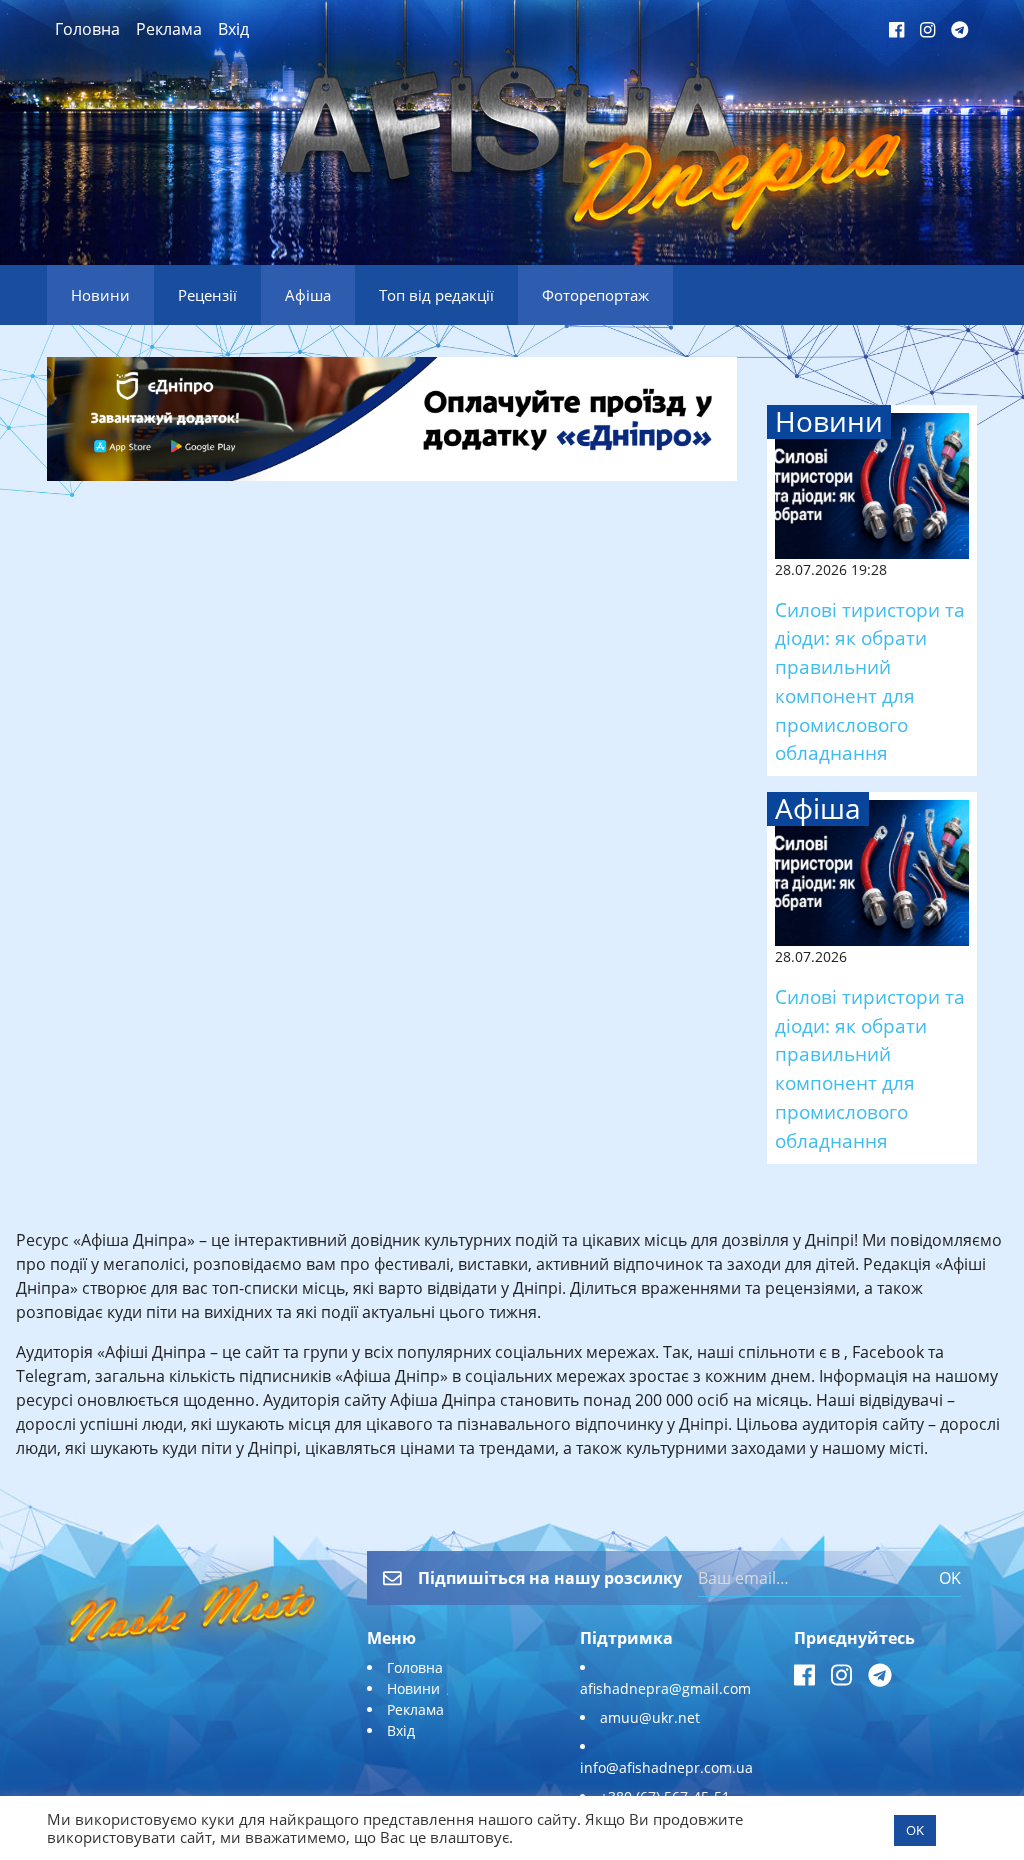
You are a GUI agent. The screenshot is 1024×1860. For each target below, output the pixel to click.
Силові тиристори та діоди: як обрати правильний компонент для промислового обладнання (870, 681)
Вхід (233, 29)
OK (950, 1578)
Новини (413, 1688)
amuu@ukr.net (650, 1717)
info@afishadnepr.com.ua (666, 1767)
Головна (87, 29)
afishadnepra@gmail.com (665, 1688)
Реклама (169, 29)
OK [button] (915, 1830)
